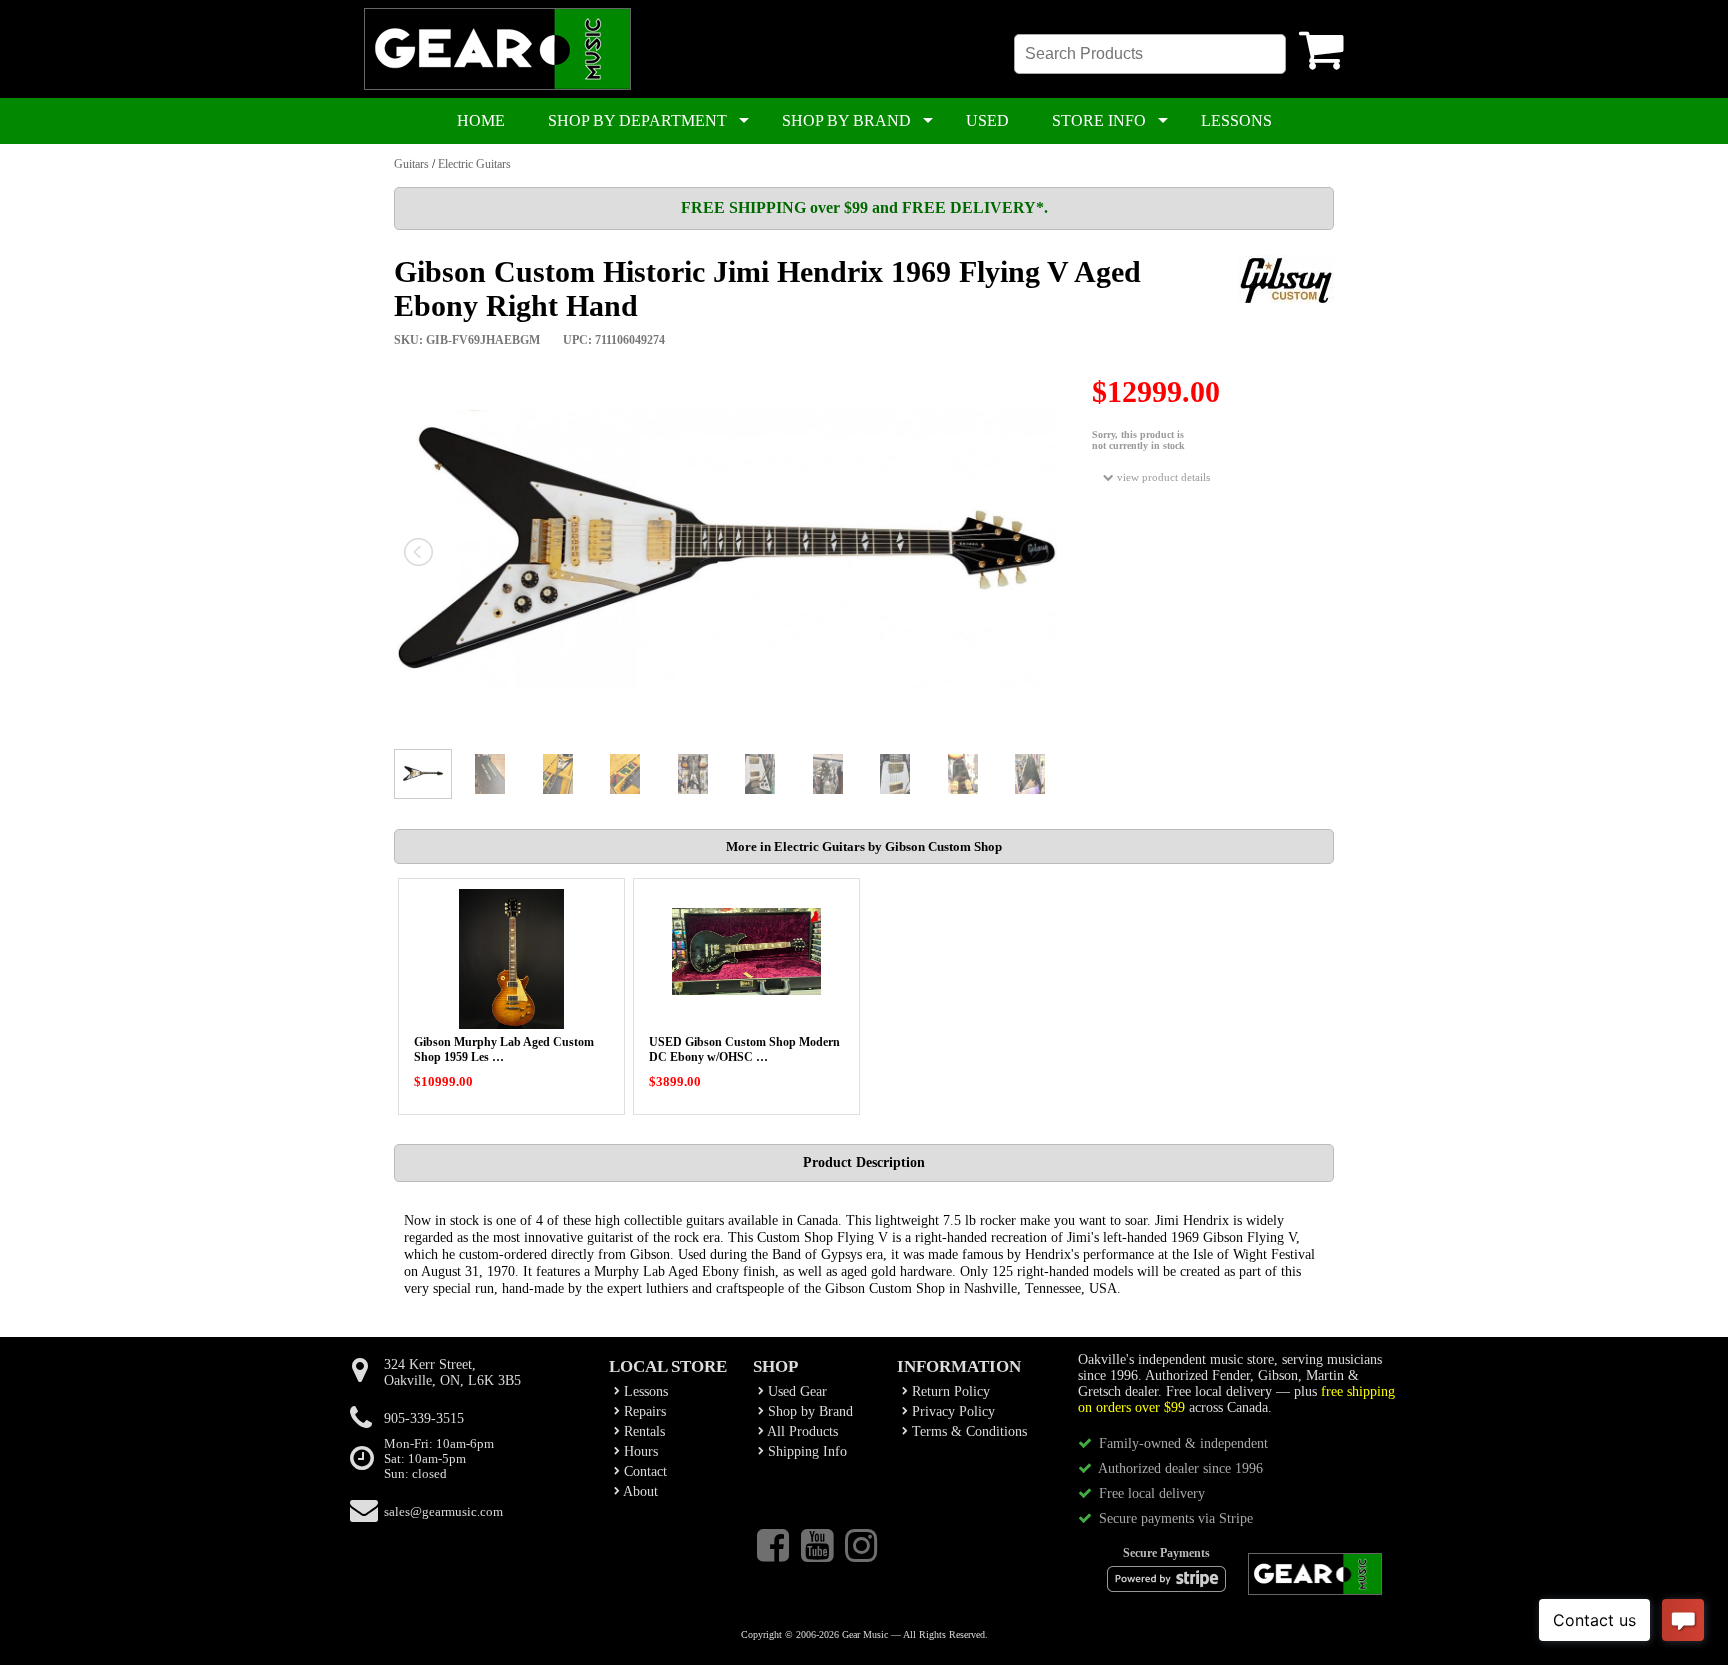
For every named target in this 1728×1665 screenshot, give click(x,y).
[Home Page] (497, 86)
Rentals (642, 1431)
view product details (1162, 477)
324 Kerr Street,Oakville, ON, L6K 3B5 (452, 1372)
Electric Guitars (474, 164)
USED (987, 120)
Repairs (643, 1411)
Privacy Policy (951, 1411)
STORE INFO (1099, 120)
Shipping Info (805, 1451)
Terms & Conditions (967, 1431)
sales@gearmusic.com (443, 1512)
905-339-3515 (424, 1418)
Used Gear (795, 1391)
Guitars (411, 164)
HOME (481, 120)
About (639, 1491)
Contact (643, 1471)
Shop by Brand (808, 1411)
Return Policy (949, 1391)
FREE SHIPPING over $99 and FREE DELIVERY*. (864, 207)
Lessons (644, 1391)
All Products (801, 1431)
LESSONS (1236, 120)
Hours (639, 1451)
